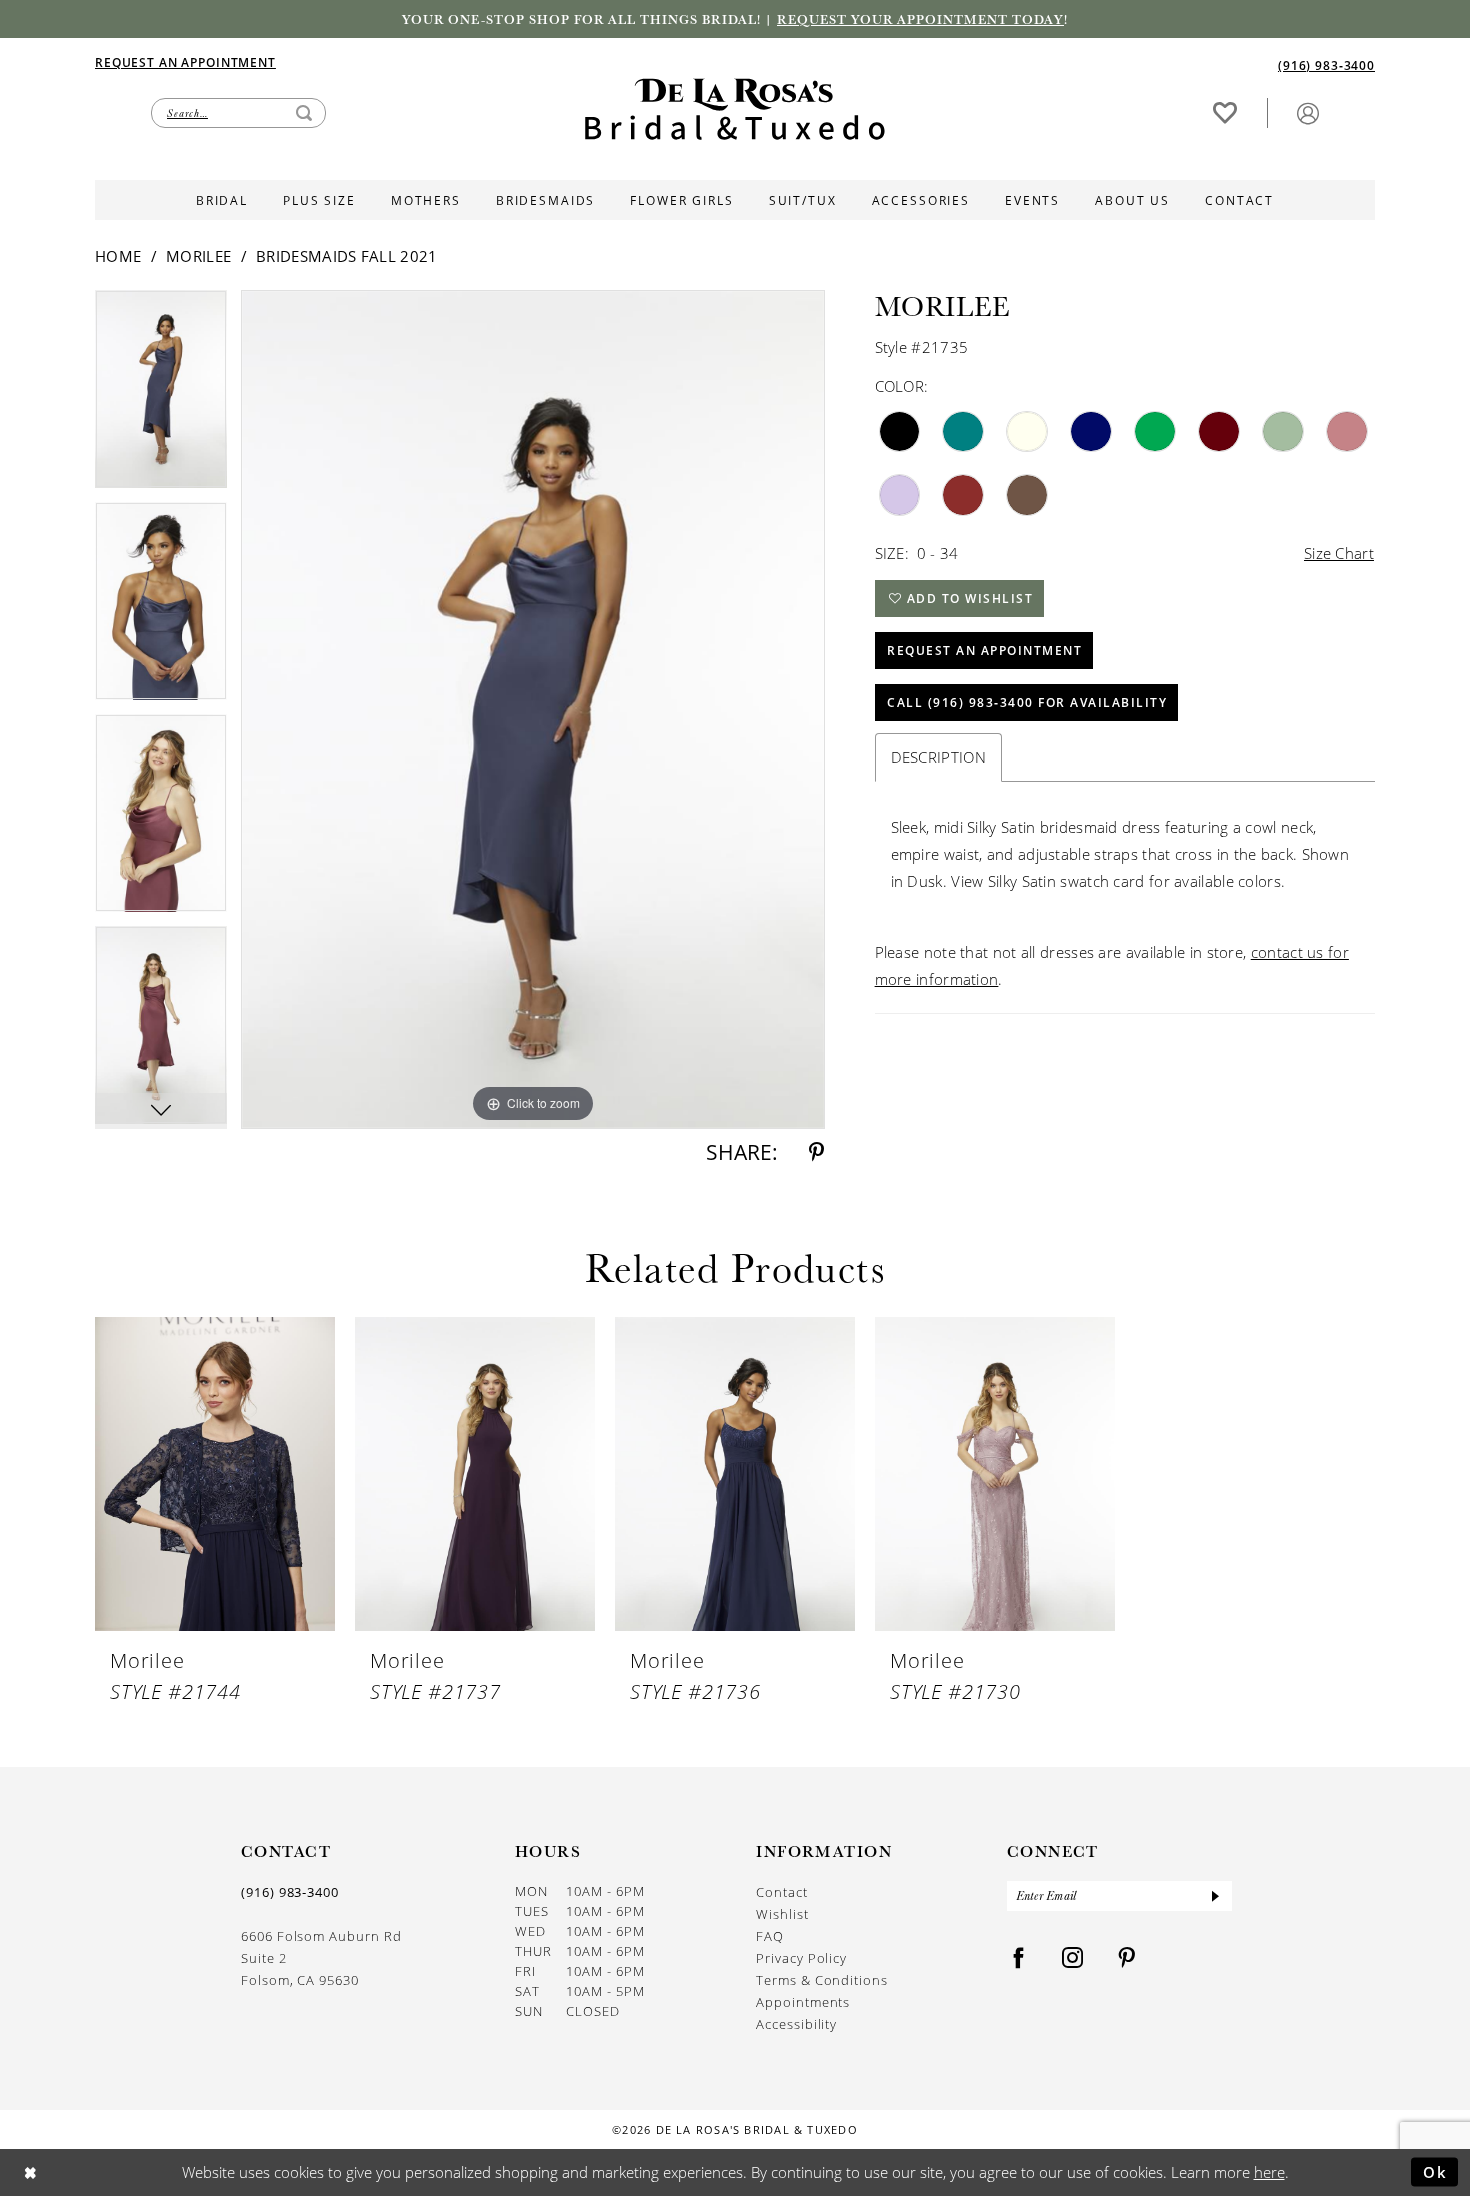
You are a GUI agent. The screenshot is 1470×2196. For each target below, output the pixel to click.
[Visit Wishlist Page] (1225, 112)
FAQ (770, 1936)
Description (938, 757)
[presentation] (215, 1474)
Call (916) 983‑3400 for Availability (1027, 702)
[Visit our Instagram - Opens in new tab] (1073, 1958)
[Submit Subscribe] (1215, 1896)
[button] (1308, 112)
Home (118, 256)
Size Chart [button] (1339, 553)
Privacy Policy (801, 1958)
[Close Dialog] (30, 2172)
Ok (1435, 2171)
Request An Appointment (984, 650)
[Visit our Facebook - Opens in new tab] (1019, 1958)
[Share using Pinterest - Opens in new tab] (816, 1152)
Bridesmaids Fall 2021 (346, 256)
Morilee (198, 256)
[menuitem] (415, 62)
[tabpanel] (161, 396)
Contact (782, 1892)
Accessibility (796, 2024)
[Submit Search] (304, 113)
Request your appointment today (920, 19)
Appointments (803, 2002)
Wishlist (782, 1914)
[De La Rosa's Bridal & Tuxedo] (735, 109)
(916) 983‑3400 (290, 1892)
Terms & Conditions (822, 1980)
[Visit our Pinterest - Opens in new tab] (1127, 1958)
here (1269, 2172)
